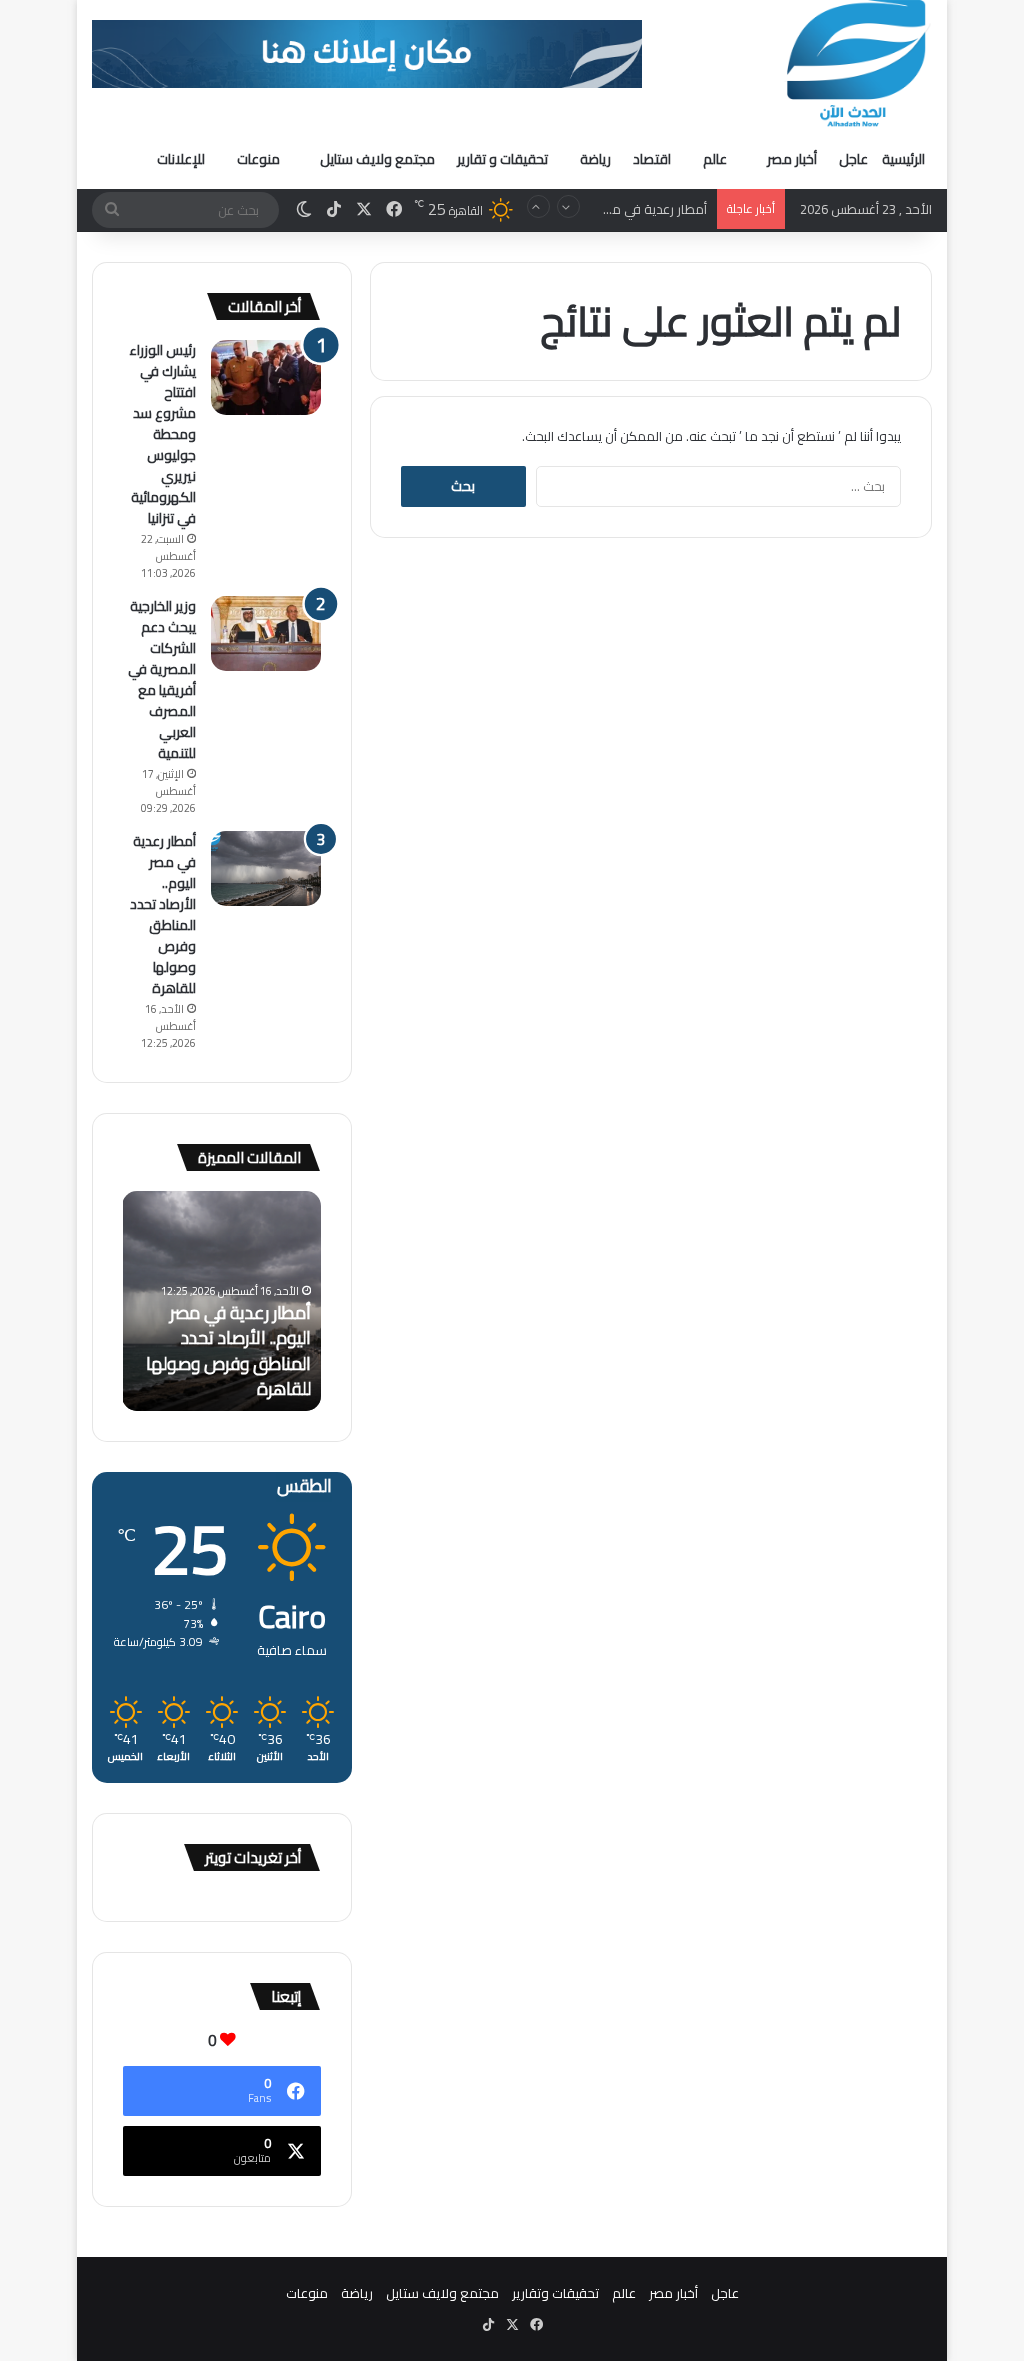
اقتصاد (652, 159)
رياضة (595, 159)
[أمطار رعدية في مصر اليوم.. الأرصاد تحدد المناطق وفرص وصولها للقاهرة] (266, 868)
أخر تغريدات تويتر (253, 1857)
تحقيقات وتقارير (555, 2293)
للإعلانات (181, 159)
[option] (221, 1301)
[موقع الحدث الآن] (857, 64)
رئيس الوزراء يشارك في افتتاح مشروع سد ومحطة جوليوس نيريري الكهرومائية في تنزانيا (162, 434)
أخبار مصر (792, 159)
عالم (715, 159)
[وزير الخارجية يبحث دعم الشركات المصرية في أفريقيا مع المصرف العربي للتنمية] (266, 633)
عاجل (853, 159)
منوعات (258, 159)
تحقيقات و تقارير (502, 159)
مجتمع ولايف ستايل (377, 159)
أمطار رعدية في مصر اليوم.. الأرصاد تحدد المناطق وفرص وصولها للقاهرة (163, 914)
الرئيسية (903, 159)
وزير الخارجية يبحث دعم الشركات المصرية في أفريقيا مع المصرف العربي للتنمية (162, 679)
